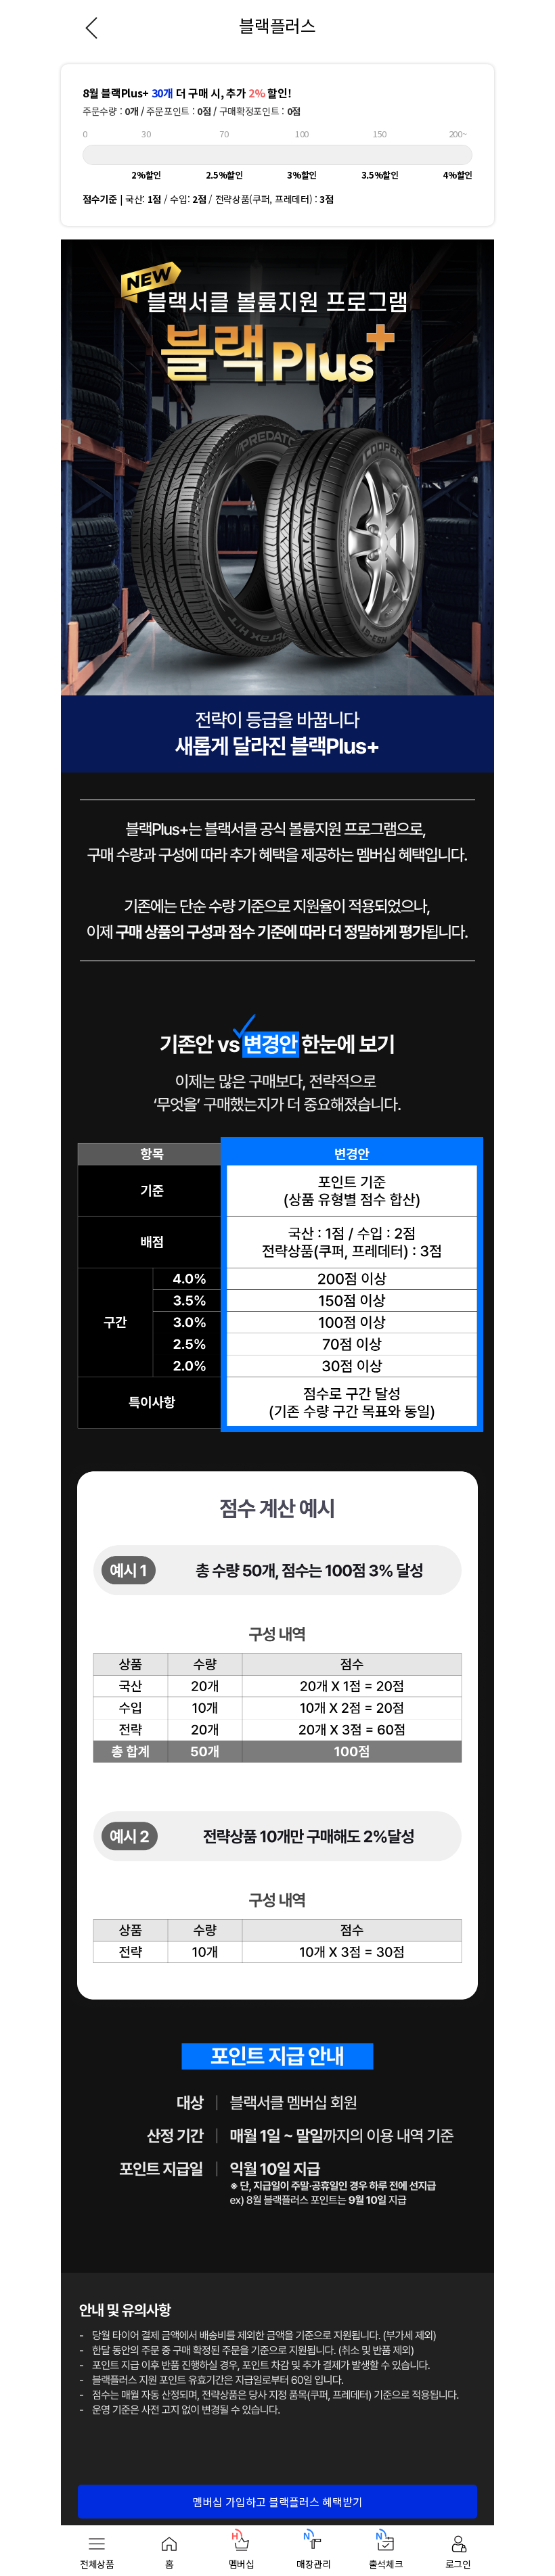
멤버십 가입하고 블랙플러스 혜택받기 (277, 2502)
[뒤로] (91, 25)
